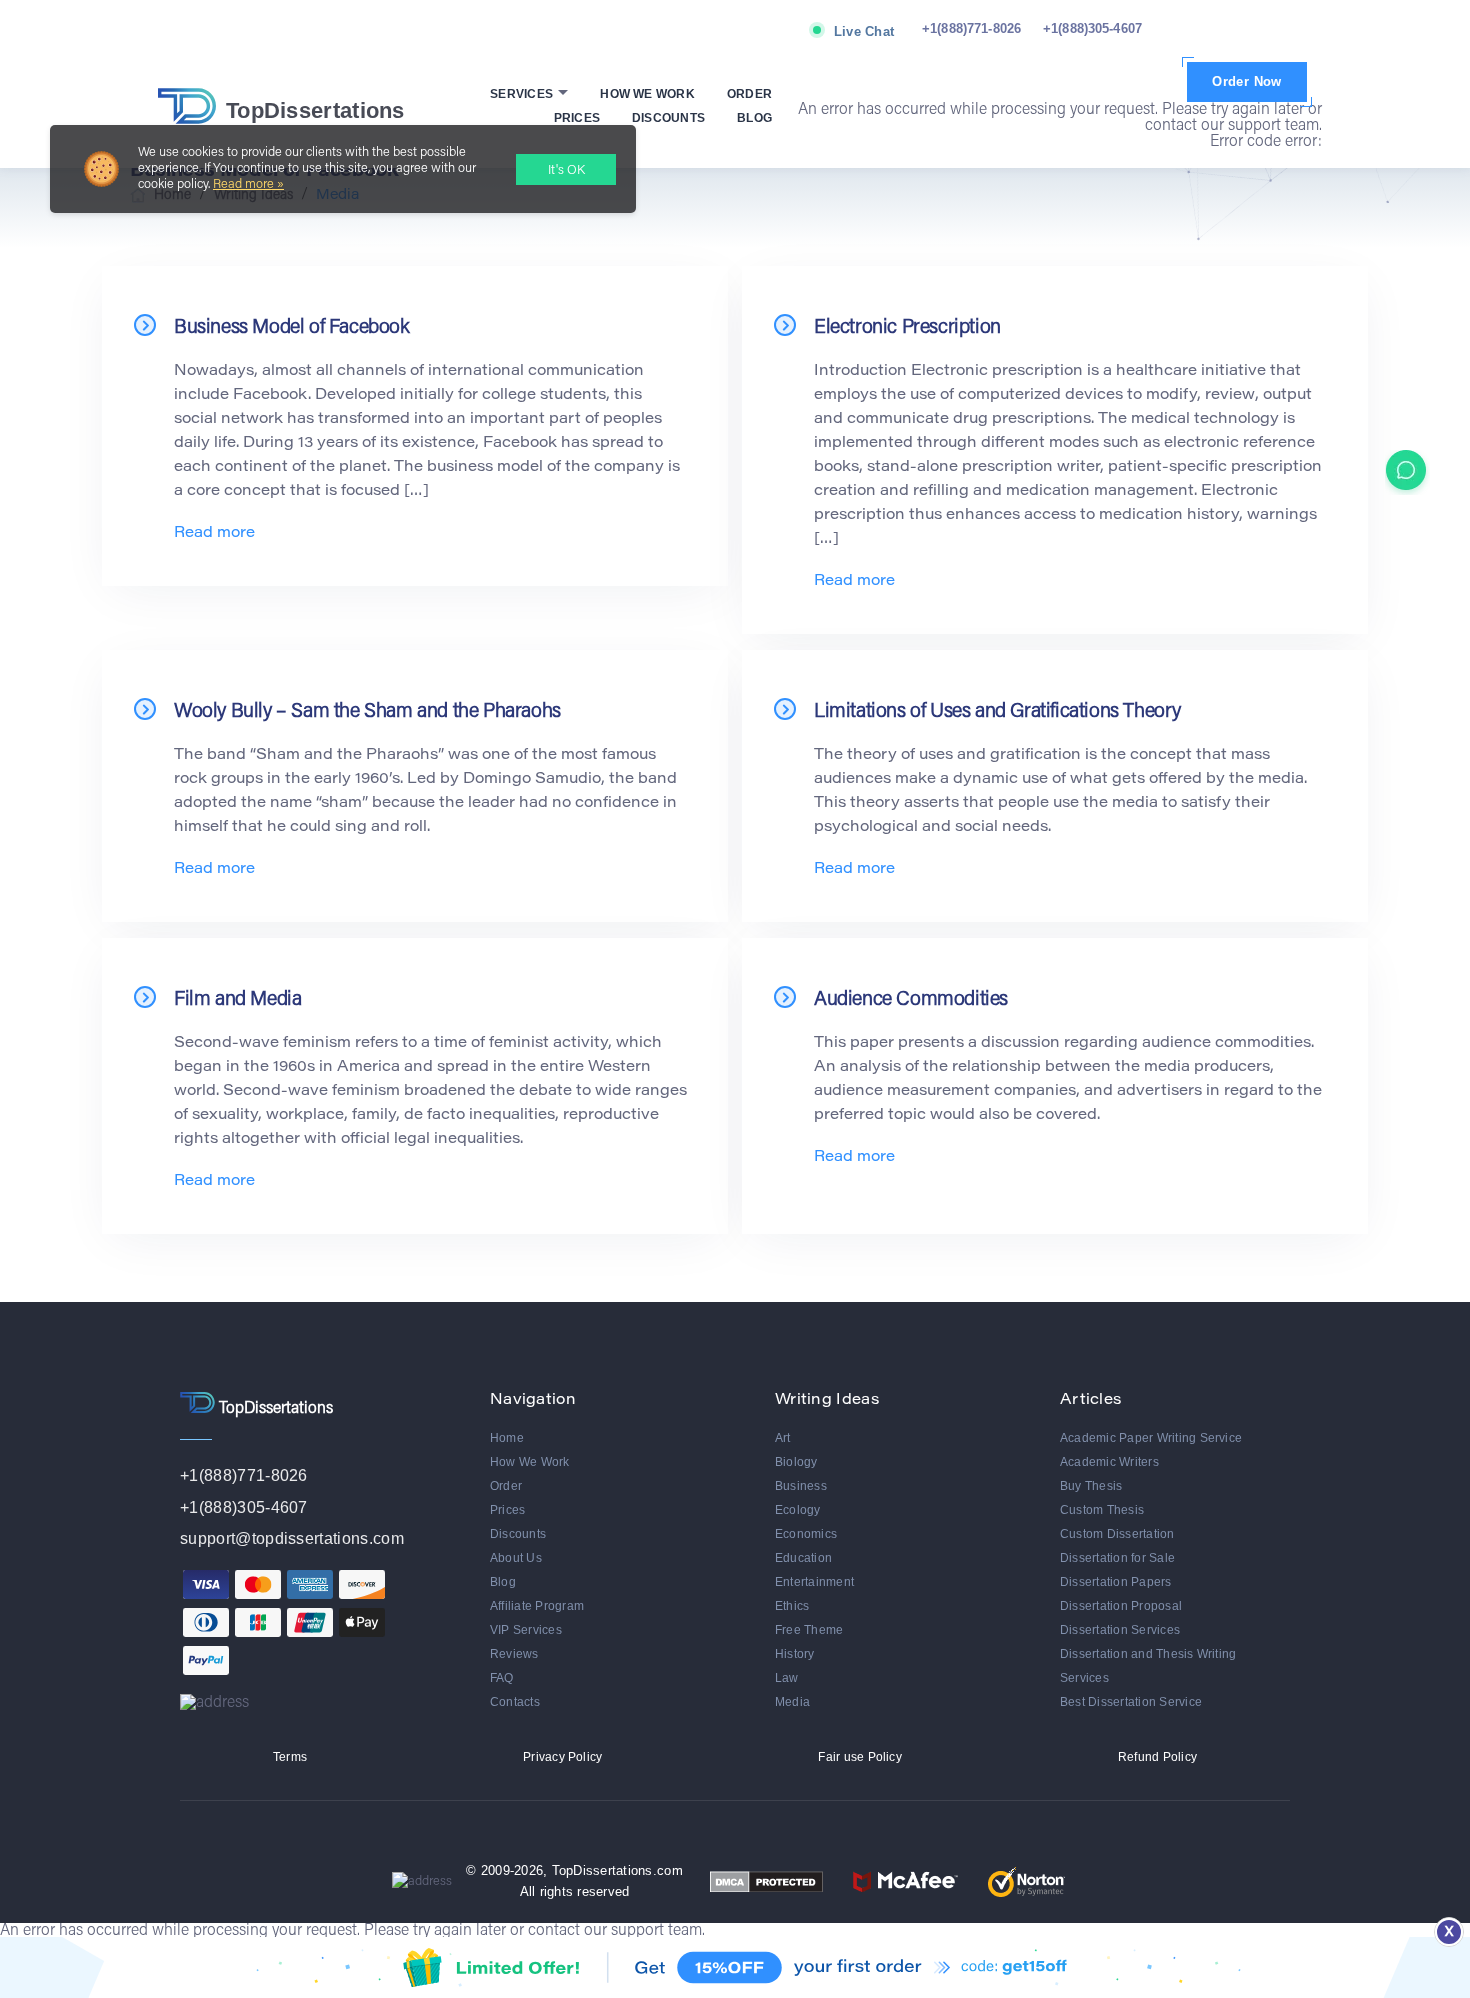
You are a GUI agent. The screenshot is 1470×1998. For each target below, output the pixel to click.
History (795, 1654)
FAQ (502, 1678)
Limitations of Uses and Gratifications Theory (997, 712)
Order (749, 94)
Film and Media (237, 1000)
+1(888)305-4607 (1092, 28)
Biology (796, 1462)
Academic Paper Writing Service (1151, 1438)
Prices (577, 118)
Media (792, 1702)
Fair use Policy (860, 1757)
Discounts (668, 118)
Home (507, 1438)
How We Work (647, 94)
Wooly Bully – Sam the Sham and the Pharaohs (367, 712)
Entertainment (814, 1582)
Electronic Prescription (907, 328)
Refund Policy (1157, 1757)
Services (523, 94)
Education (803, 1558)
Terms (290, 1757)
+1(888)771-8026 (971, 28)
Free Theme (809, 1630)
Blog (754, 118)
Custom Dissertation (1117, 1534)
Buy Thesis (1091, 1486)
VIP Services (526, 1630)
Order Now (1247, 81)
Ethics (792, 1606)
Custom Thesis (1102, 1510)
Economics (806, 1534)
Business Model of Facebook (292, 328)
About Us (516, 1558)
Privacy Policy (562, 1757)
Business (801, 1486)
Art (783, 1438)
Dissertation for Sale (1117, 1558)
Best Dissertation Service (1131, 1702)
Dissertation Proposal (1121, 1606)
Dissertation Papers (1116, 1582)
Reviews (514, 1654)
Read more (214, 533)
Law (787, 1678)
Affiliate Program (537, 1606)
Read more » (248, 184)
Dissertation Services (1120, 1630)
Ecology (798, 1510)
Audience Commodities (911, 1000)
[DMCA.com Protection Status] (766, 1881)
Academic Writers (1109, 1462)
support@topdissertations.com (292, 1538)
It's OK (566, 170)
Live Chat (864, 31)
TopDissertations (315, 110)
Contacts (515, 1702)
